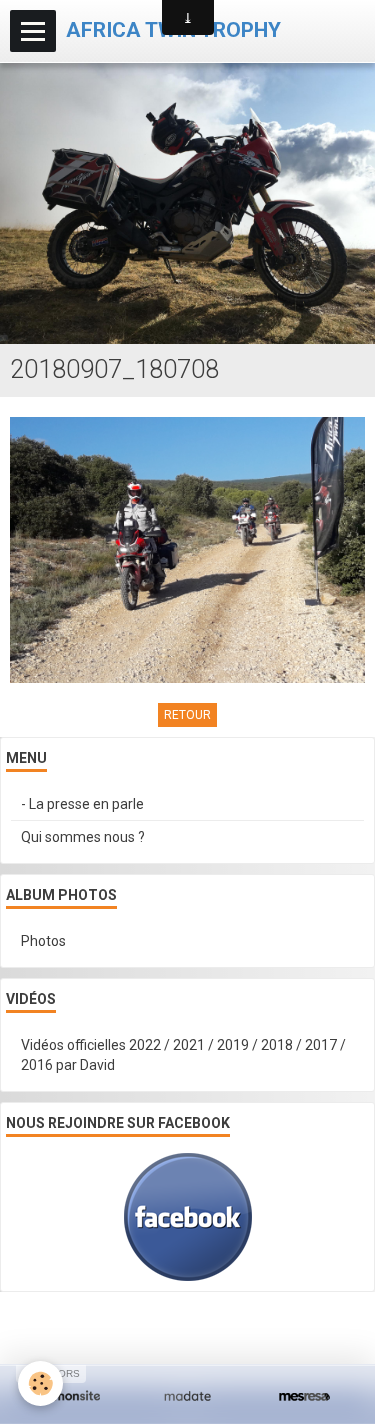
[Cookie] (40, 1383)
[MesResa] (304, 1396)
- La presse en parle (82, 804)
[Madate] (187, 1396)
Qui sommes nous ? (83, 837)
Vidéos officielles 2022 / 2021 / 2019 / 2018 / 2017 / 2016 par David (183, 1055)
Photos (43, 941)
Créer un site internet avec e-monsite (185, 1312)
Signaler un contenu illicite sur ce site (190, 1342)
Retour (187, 715)
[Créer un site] (70, 1396)
